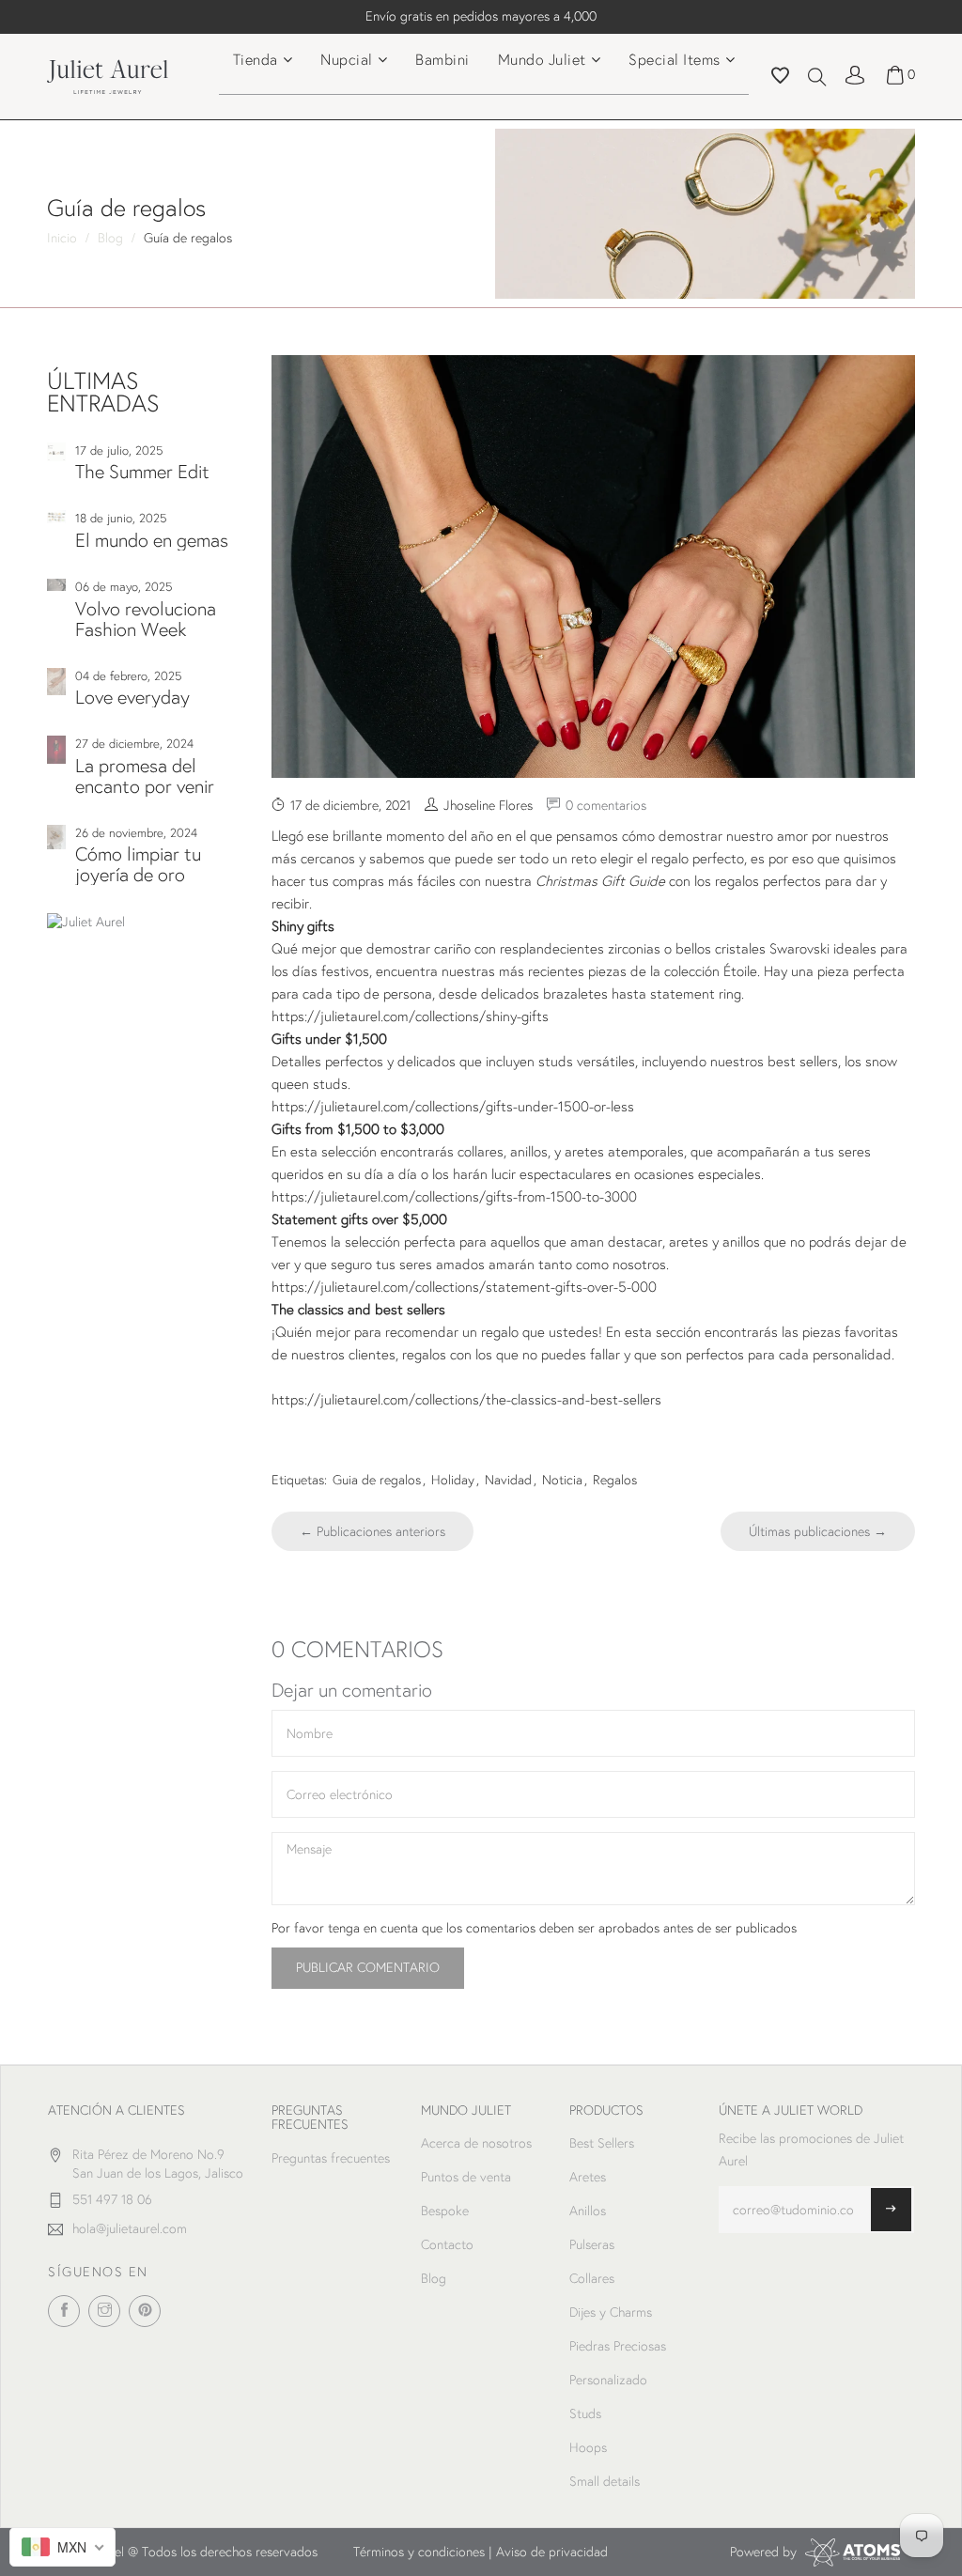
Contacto (447, 2244)
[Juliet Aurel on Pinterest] (145, 2311)
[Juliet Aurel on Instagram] (104, 2311)
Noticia (562, 1480)
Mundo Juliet (542, 59)
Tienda (256, 59)
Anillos (588, 2211)
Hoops (588, 2447)
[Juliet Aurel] (145, 923)
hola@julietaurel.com (130, 2228)
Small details (605, 2481)
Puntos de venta (466, 2177)
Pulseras (592, 2244)
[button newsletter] (891, 2210)
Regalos (615, 1480)
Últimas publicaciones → (818, 1531)
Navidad (508, 1480)
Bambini (442, 59)
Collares (592, 2278)
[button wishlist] (780, 78)
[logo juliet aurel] (108, 75)
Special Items (675, 59)
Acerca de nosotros (476, 2143)
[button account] (855, 74)
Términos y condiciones (419, 2552)
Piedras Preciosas (618, 2346)
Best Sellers (602, 2143)
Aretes (588, 2177)
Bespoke (445, 2211)
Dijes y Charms (611, 2312)
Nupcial (347, 59)
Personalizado (608, 2380)
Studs (585, 2413)
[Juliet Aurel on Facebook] (64, 2311)
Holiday (453, 1480)
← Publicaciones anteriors (372, 1531)
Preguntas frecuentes (331, 2158)
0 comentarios (606, 805)
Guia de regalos (377, 1480)
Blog (434, 2278)
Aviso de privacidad (552, 2552)
